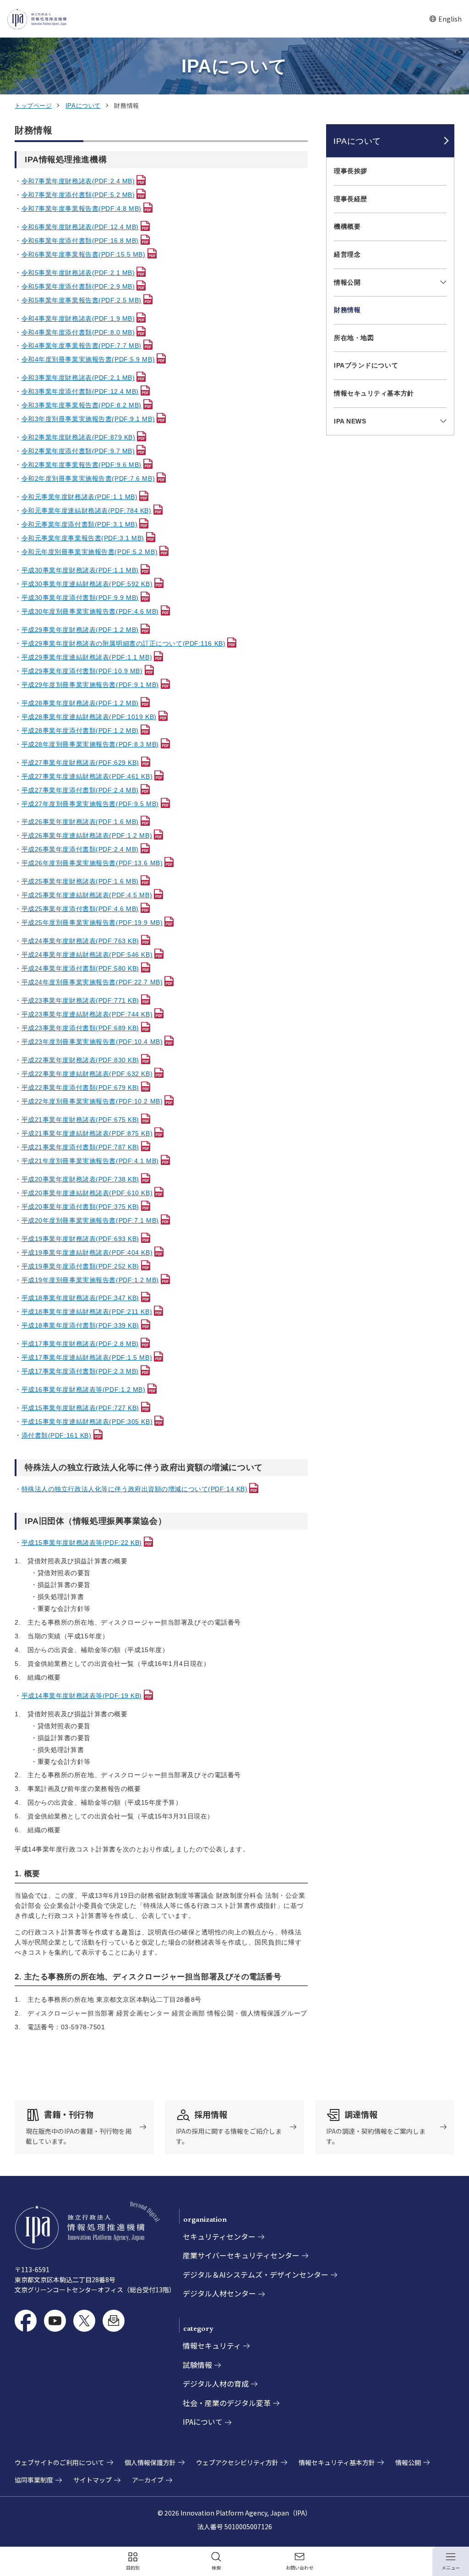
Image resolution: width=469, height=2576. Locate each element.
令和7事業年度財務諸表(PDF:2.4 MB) (78, 181)
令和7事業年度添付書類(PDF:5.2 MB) (78, 195)
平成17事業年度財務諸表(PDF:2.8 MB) (80, 1344)
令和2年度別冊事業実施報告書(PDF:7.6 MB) (88, 478)
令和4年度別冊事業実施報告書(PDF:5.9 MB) (88, 359)
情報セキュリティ (212, 2345)
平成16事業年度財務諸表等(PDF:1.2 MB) (84, 1390)
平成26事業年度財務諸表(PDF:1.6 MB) (80, 822)
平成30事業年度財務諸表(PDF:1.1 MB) (80, 570)
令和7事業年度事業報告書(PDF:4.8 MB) (82, 209)
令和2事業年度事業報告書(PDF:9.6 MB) (82, 465)
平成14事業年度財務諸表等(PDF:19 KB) (82, 1696)
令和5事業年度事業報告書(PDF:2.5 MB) (82, 300)
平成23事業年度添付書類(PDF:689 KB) (80, 1028)
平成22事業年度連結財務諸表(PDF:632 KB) (87, 1074)
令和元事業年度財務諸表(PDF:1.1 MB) (80, 497)
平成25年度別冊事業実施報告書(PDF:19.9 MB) (92, 923)
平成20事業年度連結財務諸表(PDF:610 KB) (87, 1193)
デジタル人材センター (219, 2293)
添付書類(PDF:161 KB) (57, 1435)
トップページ (33, 106)
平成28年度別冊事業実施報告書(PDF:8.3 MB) (90, 744)
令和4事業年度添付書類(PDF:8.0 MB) (78, 332)
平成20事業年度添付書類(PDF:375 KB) (80, 1207)
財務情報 (347, 310)
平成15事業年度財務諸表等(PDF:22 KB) (82, 1543)
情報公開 (347, 282)
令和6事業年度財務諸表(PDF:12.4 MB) (80, 227)
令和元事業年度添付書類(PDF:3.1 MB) (80, 524)
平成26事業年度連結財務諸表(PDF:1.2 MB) (87, 835)
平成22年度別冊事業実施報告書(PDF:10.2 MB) (92, 1101)
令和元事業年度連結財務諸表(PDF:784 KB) (87, 511)
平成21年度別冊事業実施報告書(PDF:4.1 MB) (90, 1161)
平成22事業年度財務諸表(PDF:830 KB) (80, 1060)
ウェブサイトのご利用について (60, 2462)
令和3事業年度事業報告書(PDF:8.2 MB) (82, 405)
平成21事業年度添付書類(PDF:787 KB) (80, 1147)
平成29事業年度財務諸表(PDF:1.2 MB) (80, 630)
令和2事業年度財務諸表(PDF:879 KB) (79, 437)
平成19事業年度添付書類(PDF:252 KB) (80, 1266)
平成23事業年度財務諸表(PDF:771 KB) (80, 1000)
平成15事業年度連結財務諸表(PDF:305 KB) (87, 1422)
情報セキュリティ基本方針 (377, 393)
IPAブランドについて (366, 365)
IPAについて (83, 106)
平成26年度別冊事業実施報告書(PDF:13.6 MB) (92, 863)
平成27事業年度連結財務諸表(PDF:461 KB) (87, 776)
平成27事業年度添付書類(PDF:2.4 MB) (80, 790)
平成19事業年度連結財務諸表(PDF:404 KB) (87, 1252)
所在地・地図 (354, 338)
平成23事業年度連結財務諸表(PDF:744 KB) (87, 1014)
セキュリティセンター (219, 2236)
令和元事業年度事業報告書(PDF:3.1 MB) (83, 538)
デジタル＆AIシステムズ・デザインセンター (256, 2274)
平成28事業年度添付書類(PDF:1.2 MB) (80, 731)
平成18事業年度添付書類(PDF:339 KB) (80, 1325)
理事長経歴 (351, 199)
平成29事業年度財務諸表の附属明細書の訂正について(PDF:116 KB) (124, 643)
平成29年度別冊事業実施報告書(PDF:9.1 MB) (90, 685)
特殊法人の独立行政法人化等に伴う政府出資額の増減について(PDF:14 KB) (135, 1489)
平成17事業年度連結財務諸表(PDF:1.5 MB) (87, 1357)
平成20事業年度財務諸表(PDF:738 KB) (80, 1179)
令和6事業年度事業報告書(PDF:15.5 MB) (84, 254)
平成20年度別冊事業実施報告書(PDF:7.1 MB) (90, 1220)
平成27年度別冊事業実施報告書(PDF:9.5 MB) (90, 804)
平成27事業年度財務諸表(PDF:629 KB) (80, 763)
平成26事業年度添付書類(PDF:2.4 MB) (80, 849)
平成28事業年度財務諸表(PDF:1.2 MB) (80, 703)
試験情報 (197, 2365)
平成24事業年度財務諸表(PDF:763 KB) (80, 941)
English (445, 19)
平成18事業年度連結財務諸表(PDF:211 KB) (87, 1312)
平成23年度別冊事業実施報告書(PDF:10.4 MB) (92, 1042)
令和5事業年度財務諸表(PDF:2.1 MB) (78, 273)
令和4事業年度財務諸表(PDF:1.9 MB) (78, 319)
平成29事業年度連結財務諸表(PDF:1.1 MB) (87, 657)
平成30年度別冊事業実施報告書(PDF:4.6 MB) (90, 611)
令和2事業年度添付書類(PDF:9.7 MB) (78, 451)
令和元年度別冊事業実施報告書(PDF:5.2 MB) (90, 552)
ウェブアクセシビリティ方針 (237, 2462)
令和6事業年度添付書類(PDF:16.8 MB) (80, 241)
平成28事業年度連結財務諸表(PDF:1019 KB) (89, 717)
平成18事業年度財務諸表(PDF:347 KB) (80, 1298)
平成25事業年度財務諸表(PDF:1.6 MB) (80, 881)
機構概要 (347, 226)
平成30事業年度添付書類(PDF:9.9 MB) (80, 598)
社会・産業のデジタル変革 (227, 2403)
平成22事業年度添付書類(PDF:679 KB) (80, 1088)
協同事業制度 (34, 2480)
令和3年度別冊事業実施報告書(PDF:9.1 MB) (88, 419)
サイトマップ (93, 2480)
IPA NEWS (350, 421)
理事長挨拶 (351, 171)
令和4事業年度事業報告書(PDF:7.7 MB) (82, 346)
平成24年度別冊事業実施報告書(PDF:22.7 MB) (92, 982)
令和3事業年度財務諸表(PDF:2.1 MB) (78, 378)
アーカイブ (148, 2480)
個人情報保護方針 (150, 2462)
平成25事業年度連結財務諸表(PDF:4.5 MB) (87, 895)
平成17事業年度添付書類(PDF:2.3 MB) (80, 1371)
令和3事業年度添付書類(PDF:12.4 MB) (80, 391)
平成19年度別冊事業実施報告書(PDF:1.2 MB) (90, 1280)
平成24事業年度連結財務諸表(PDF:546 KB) (87, 955)
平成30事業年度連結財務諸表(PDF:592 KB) (87, 584)
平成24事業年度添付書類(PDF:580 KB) (80, 968)
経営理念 (347, 254)
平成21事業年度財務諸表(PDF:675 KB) (80, 1120)
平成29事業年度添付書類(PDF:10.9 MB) (82, 671)
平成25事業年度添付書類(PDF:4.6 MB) (80, 909)
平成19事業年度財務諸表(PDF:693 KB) (80, 1239)
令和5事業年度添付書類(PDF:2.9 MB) (78, 286)
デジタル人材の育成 (216, 2384)
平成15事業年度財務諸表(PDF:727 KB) (80, 1408)
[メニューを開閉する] (442, 283)
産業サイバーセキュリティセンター (241, 2255)
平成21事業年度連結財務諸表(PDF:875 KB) (87, 1133)
